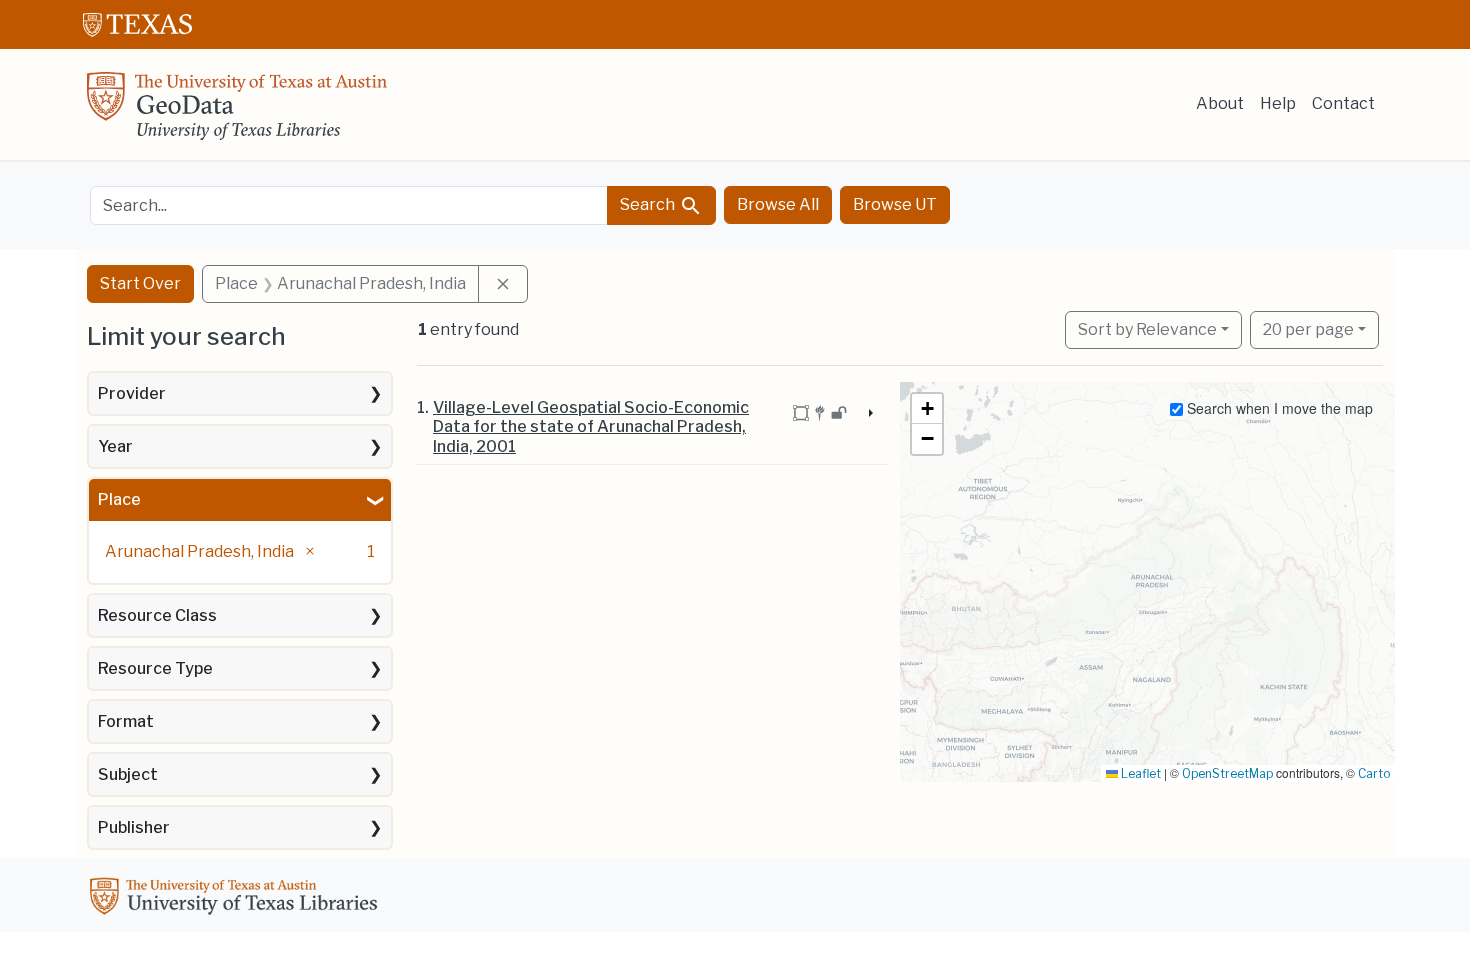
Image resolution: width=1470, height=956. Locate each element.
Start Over (140, 283)
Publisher (134, 827)
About (1220, 103)
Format (126, 721)
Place (119, 499)
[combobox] (349, 205)
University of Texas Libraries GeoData (237, 112)
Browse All (778, 204)
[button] (927, 409)
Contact (1343, 103)
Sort (1147, 329)
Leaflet (1139, 773)
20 (1308, 329)
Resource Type (155, 668)
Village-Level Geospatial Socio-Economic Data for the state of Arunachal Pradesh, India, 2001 (591, 426)
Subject (128, 774)
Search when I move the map (1278, 408)
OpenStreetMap (1227, 773)
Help (1278, 103)
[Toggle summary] (869, 414)
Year (115, 446)
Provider (132, 393)
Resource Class (157, 615)
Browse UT (895, 204)
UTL (237, 899)
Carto (1374, 773)
